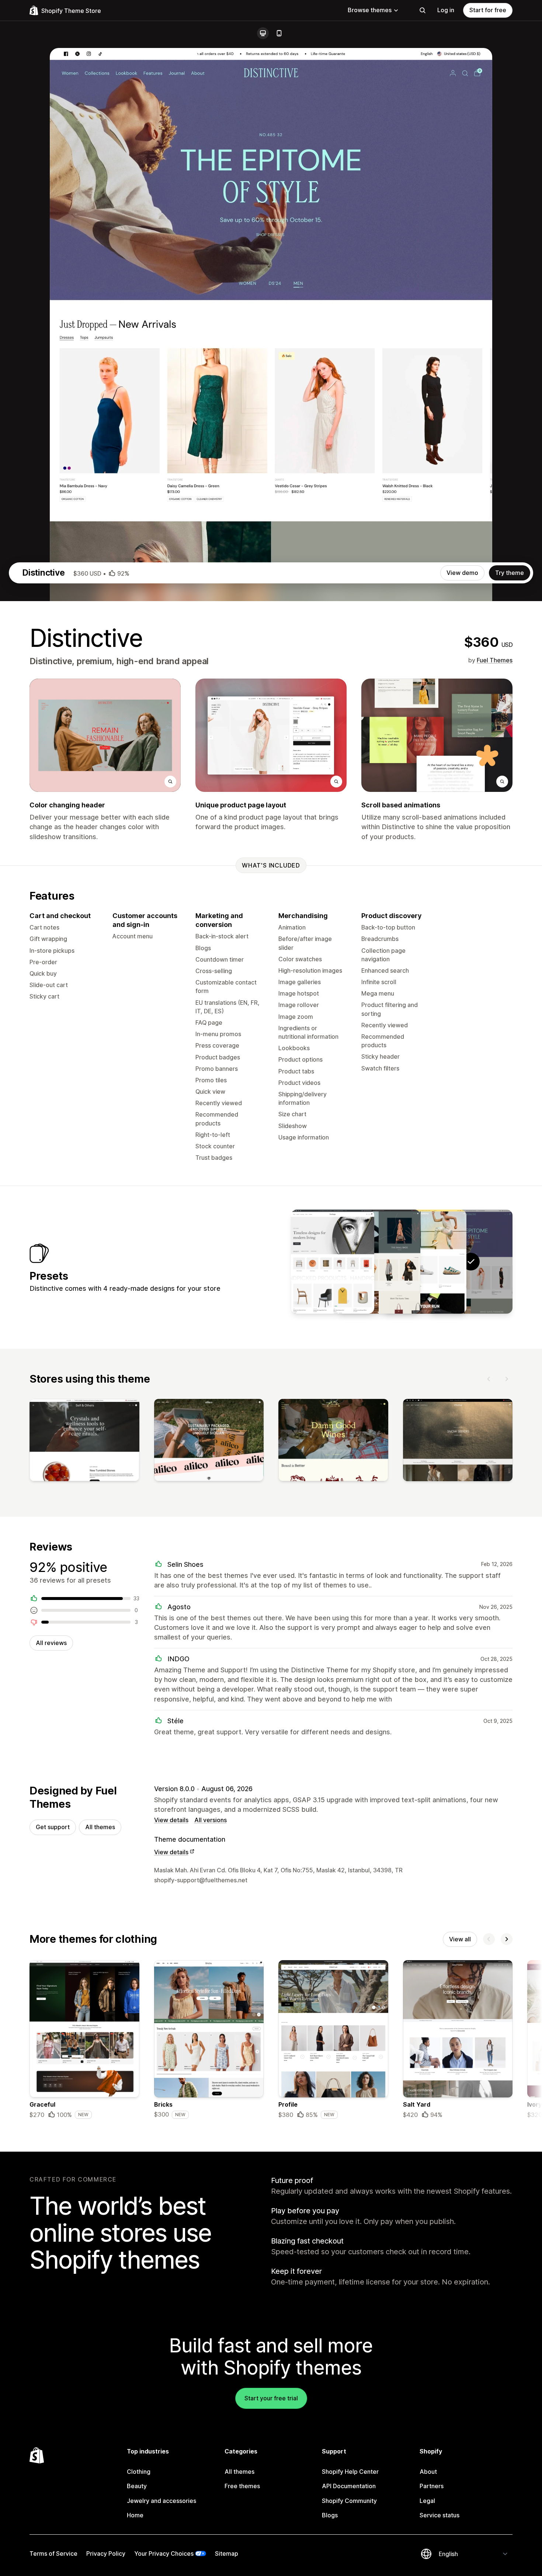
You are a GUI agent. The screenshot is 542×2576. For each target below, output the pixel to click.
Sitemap (227, 2553)
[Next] (507, 1379)
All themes (100, 1827)
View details (171, 1820)
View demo (462, 573)
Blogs (330, 2515)
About (428, 2472)
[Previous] (489, 1379)
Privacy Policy (106, 2553)
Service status (439, 2515)
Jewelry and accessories (161, 2501)
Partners (432, 2486)
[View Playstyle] (425, 1262)
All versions (211, 1820)
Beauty (137, 2486)
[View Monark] (379, 1262)
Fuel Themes (495, 660)
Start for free (488, 10)
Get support (53, 1827)
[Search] (423, 10)
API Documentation (349, 2486)
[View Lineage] (333, 1262)
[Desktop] (263, 33)
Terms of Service (53, 2553)
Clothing (139, 2472)
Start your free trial (271, 2398)
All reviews (51, 1643)
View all (460, 1939)
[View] (84, 1442)
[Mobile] (279, 33)
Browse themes (370, 10)
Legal (427, 2501)
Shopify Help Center (350, 2472)
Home (135, 2515)
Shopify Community (349, 2501)
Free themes (242, 2486)
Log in (446, 10)
